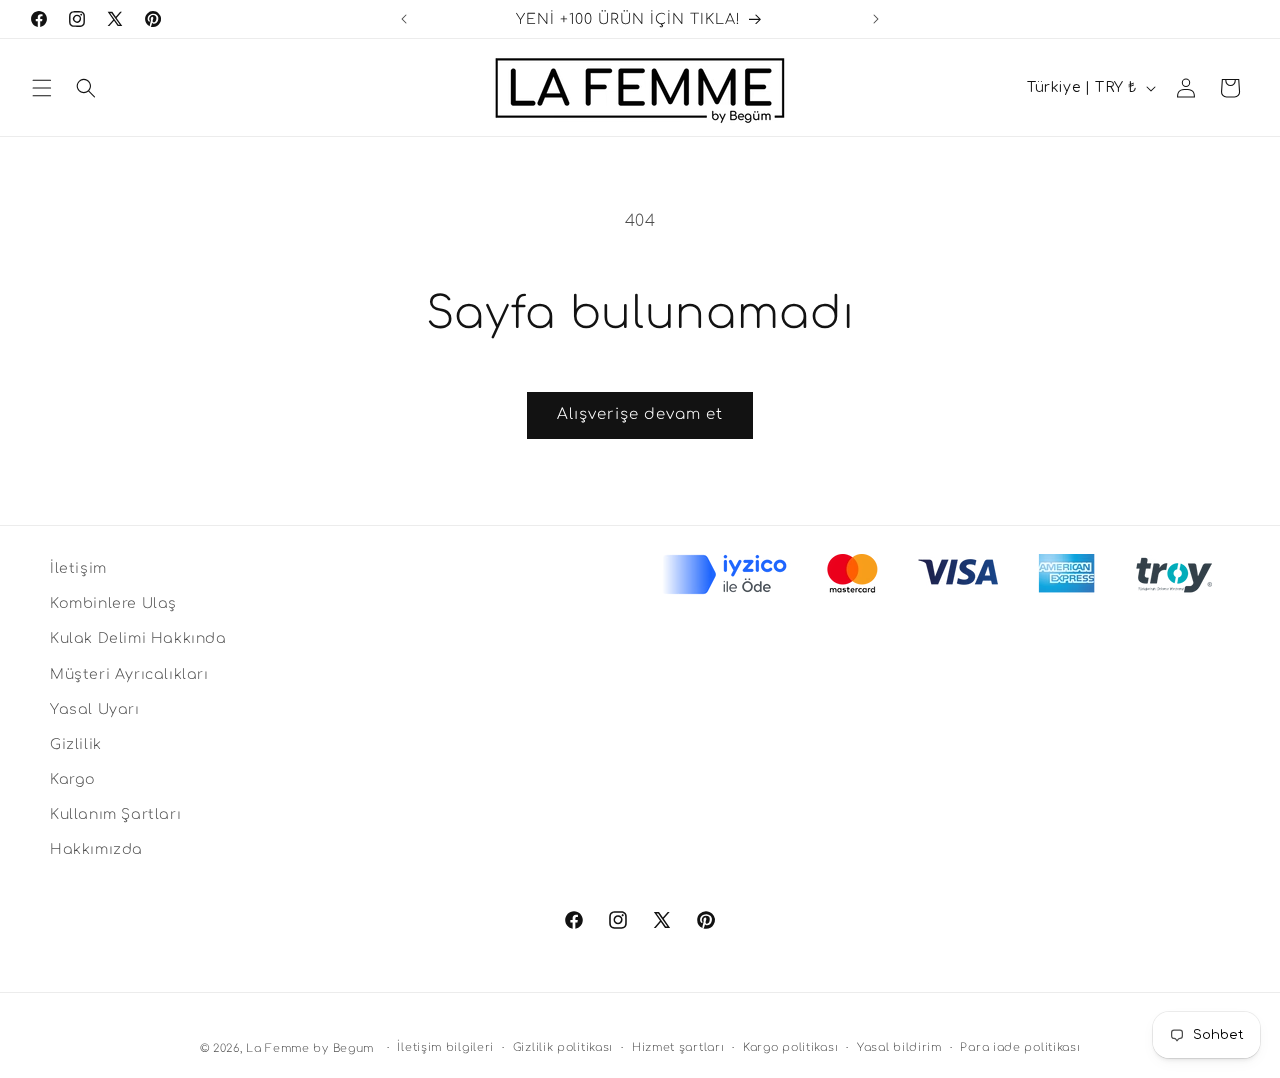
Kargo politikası (790, 1047)
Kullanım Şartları (115, 814)
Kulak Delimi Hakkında (138, 638)
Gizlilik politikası (563, 1047)
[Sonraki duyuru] (876, 19)
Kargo (73, 779)
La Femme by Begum (310, 1048)
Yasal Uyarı (95, 709)
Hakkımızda (96, 849)
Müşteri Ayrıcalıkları (129, 674)
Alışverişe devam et (640, 414)
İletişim (78, 568)
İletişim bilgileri (445, 1047)
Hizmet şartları (678, 1047)
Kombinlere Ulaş (113, 603)
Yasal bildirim (899, 1047)
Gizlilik (76, 744)
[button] (42, 88)
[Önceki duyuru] (404, 19)
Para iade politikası (1020, 1047)
